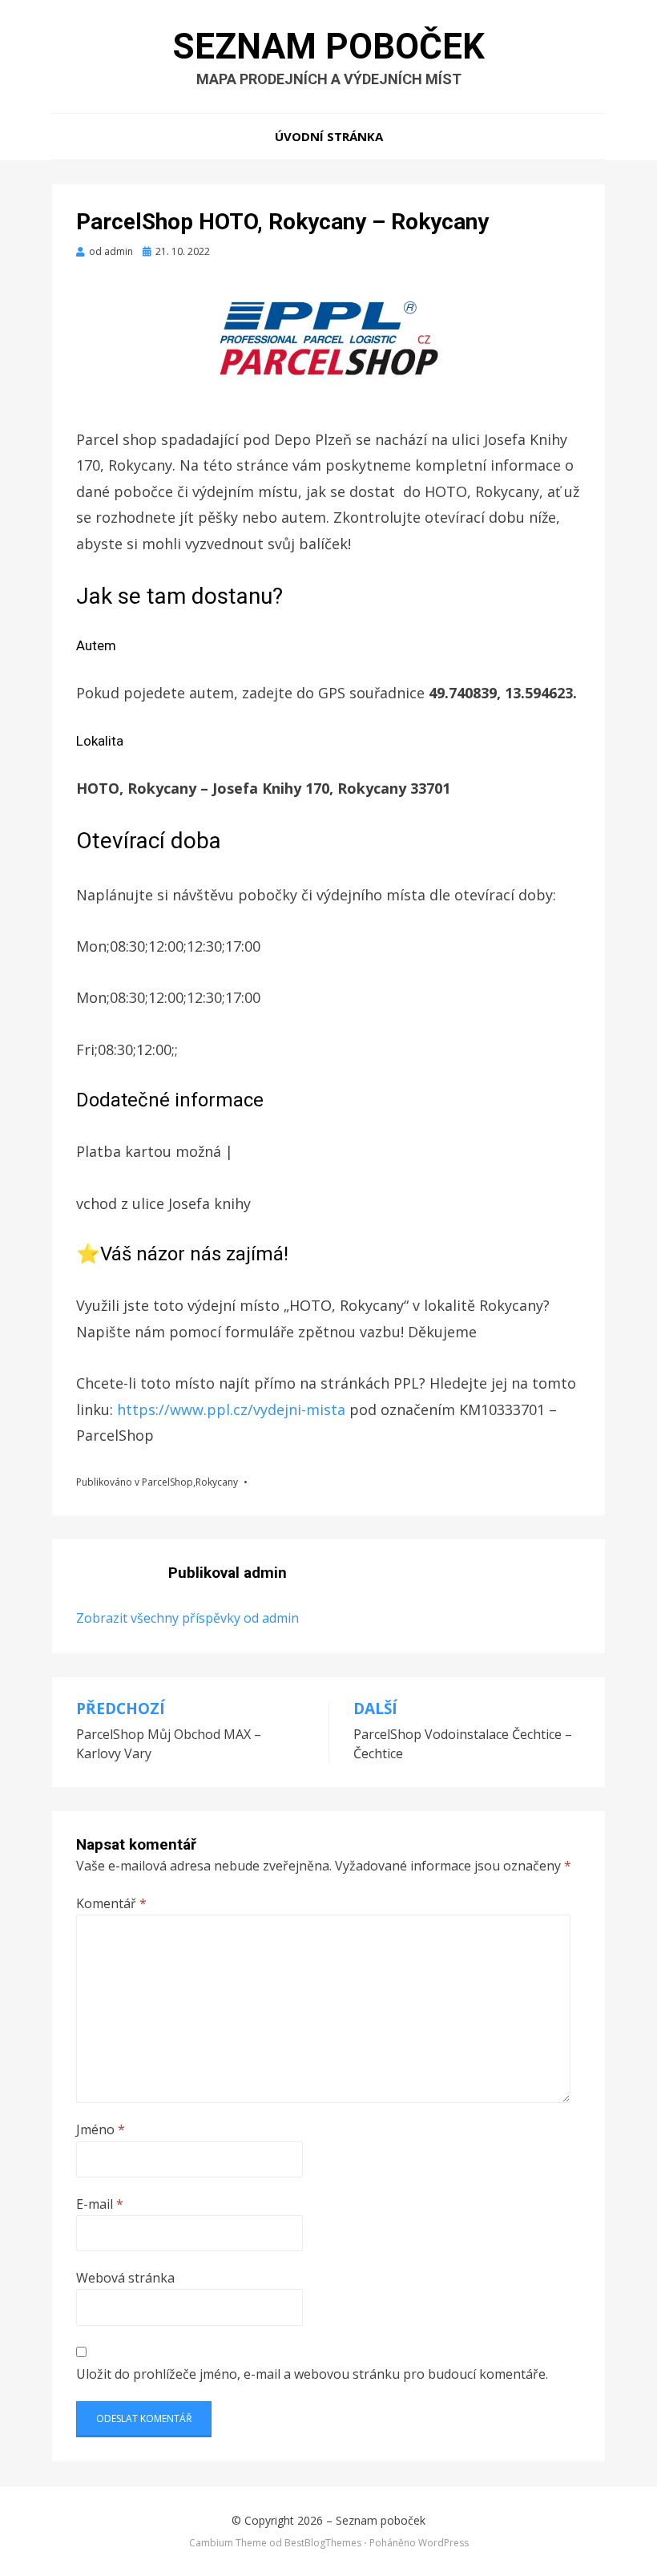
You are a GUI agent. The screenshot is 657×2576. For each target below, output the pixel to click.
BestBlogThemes (323, 2543)
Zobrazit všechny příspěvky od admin (187, 1618)
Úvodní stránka (329, 136)
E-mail (100, 2204)
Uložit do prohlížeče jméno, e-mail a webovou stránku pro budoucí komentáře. (312, 2374)
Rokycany (217, 1482)
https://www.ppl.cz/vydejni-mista (233, 1409)
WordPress (443, 2543)
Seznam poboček (329, 47)
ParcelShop (167, 1482)
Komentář (111, 1903)
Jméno (101, 2129)
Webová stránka (125, 2278)
